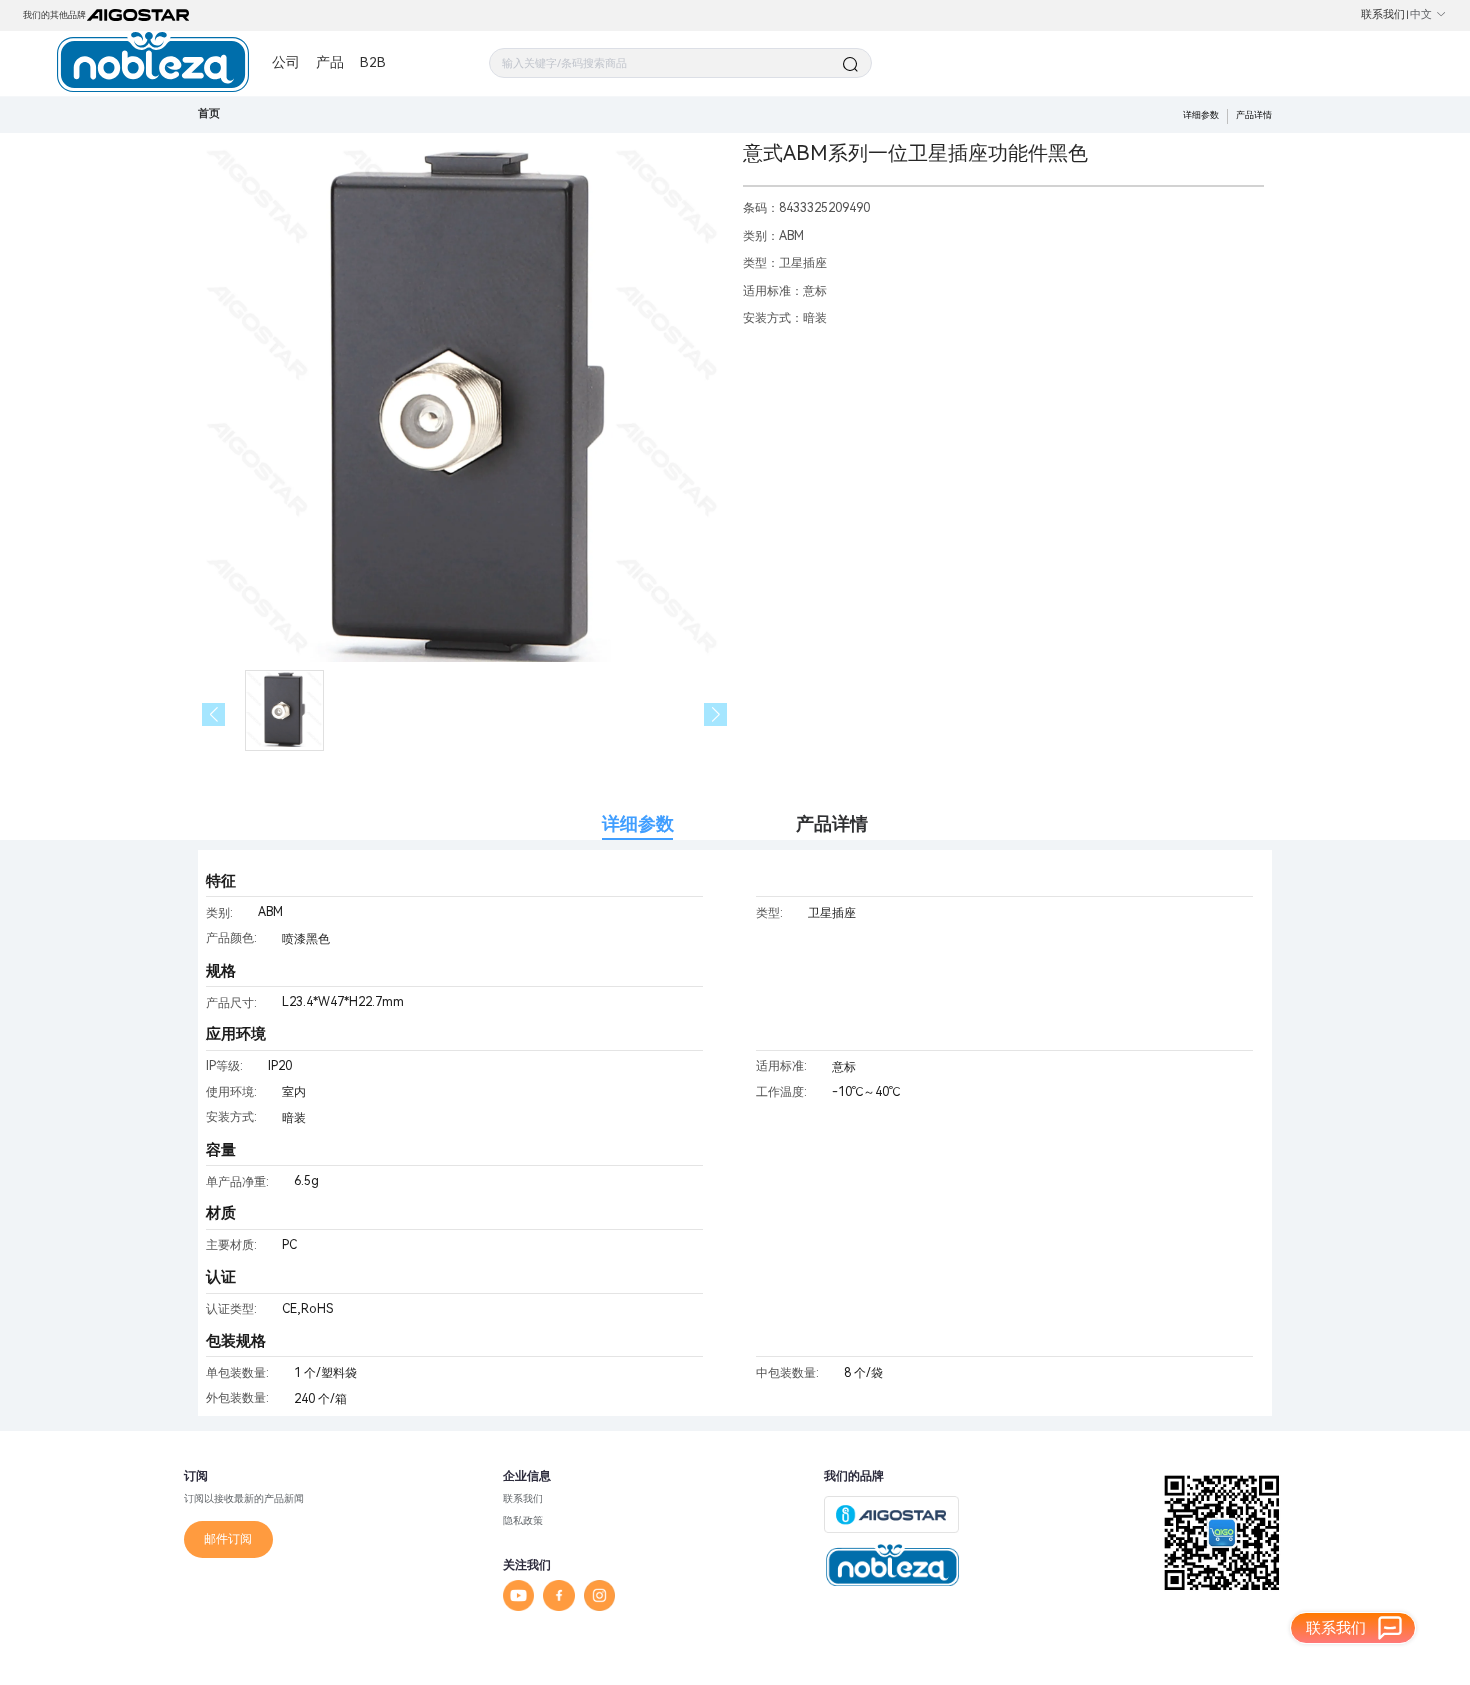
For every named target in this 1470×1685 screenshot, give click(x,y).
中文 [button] (1421, 14)
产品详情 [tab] (832, 823)
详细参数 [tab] (638, 823)
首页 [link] (209, 113)
